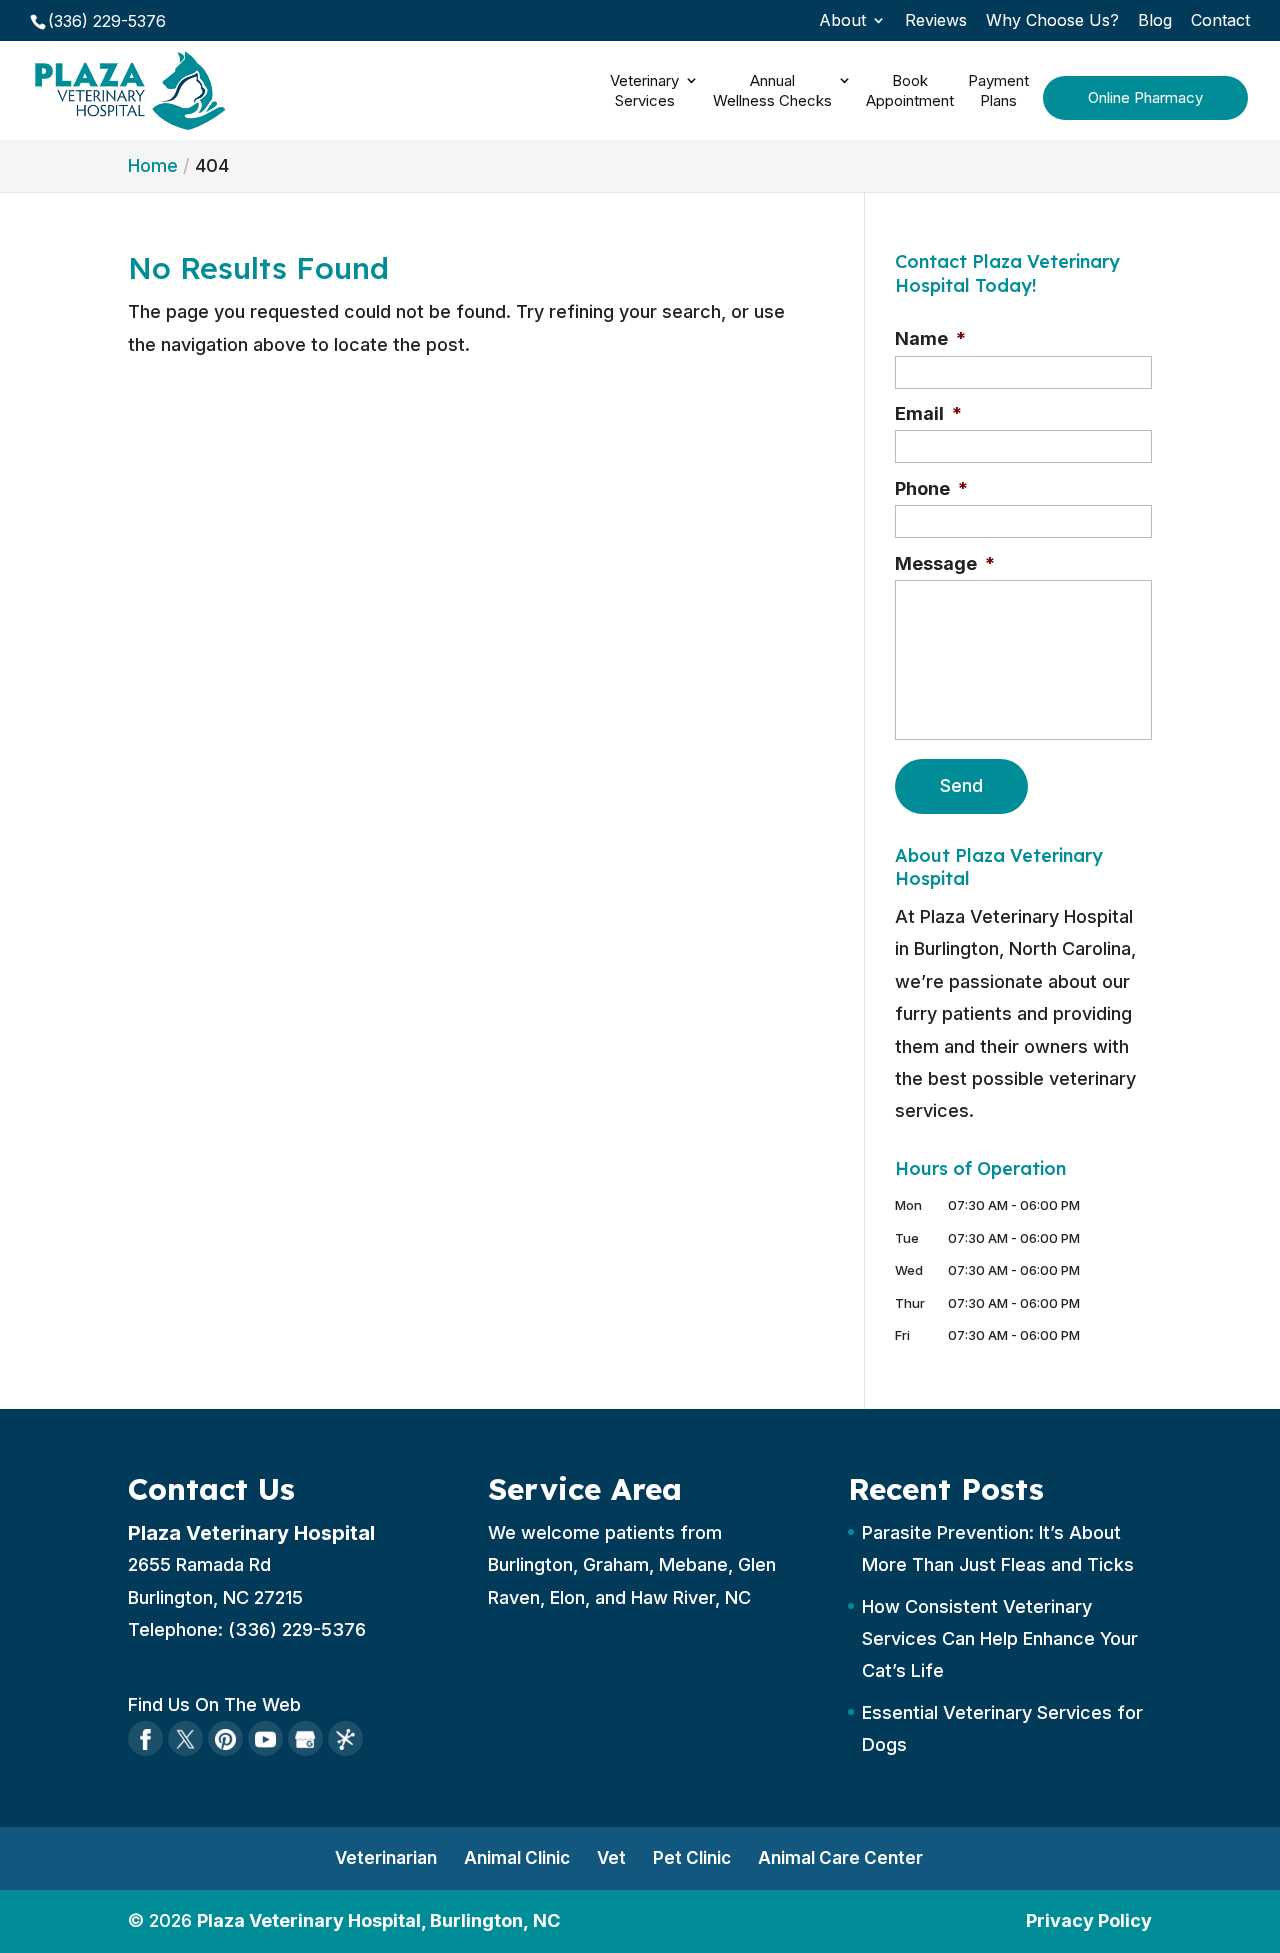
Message (945, 563)
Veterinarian (386, 1858)
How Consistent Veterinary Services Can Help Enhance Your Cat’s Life (1000, 1639)
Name (930, 338)
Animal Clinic (517, 1858)
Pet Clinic (692, 1858)
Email (928, 413)
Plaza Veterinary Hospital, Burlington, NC (378, 1920)
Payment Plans (998, 90)
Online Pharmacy (1145, 97)
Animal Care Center (840, 1858)
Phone (931, 488)
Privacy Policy (1089, 1920)
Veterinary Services (644, 90)
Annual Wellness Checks (772, 90)
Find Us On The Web (214, 1704)
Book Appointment (910, 90)
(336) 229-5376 (107, 21)
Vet (611, 1858)
